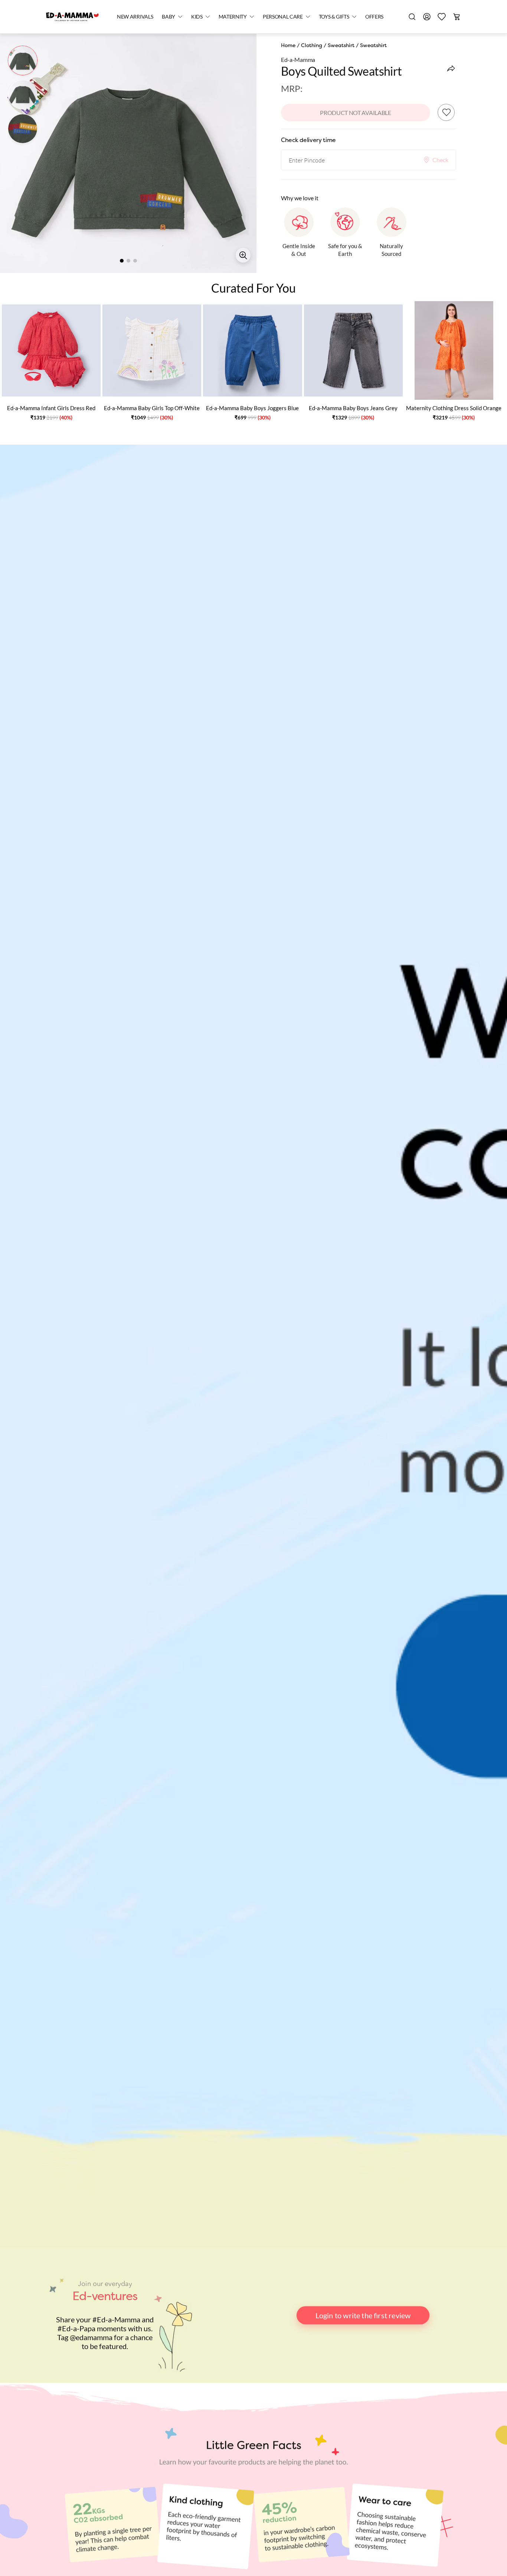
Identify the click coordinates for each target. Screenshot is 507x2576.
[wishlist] (442, 17)
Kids (197, 17)
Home (288, 45)
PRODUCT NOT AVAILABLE (355, 113)
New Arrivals (135, 17)
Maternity (233, 17)
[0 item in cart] (457, 17)
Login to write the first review (363, 2315)
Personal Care (283, 17)
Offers (374, 17)
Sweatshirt (341, 45)
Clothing (312, 45)
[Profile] (427, 17)
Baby (169, 17)
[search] (412, 17)
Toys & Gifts (334, 17)
